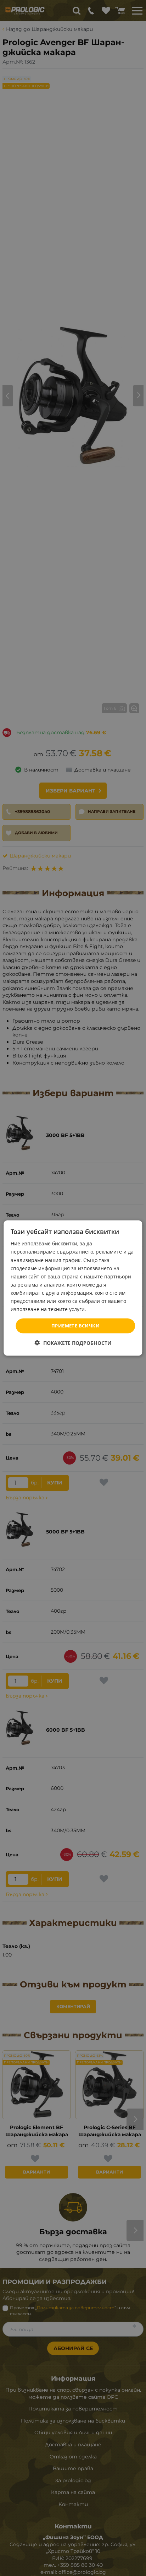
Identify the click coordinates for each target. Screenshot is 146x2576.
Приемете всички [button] (75, 1326)
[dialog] (73, 1288)
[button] (73, 1343)
